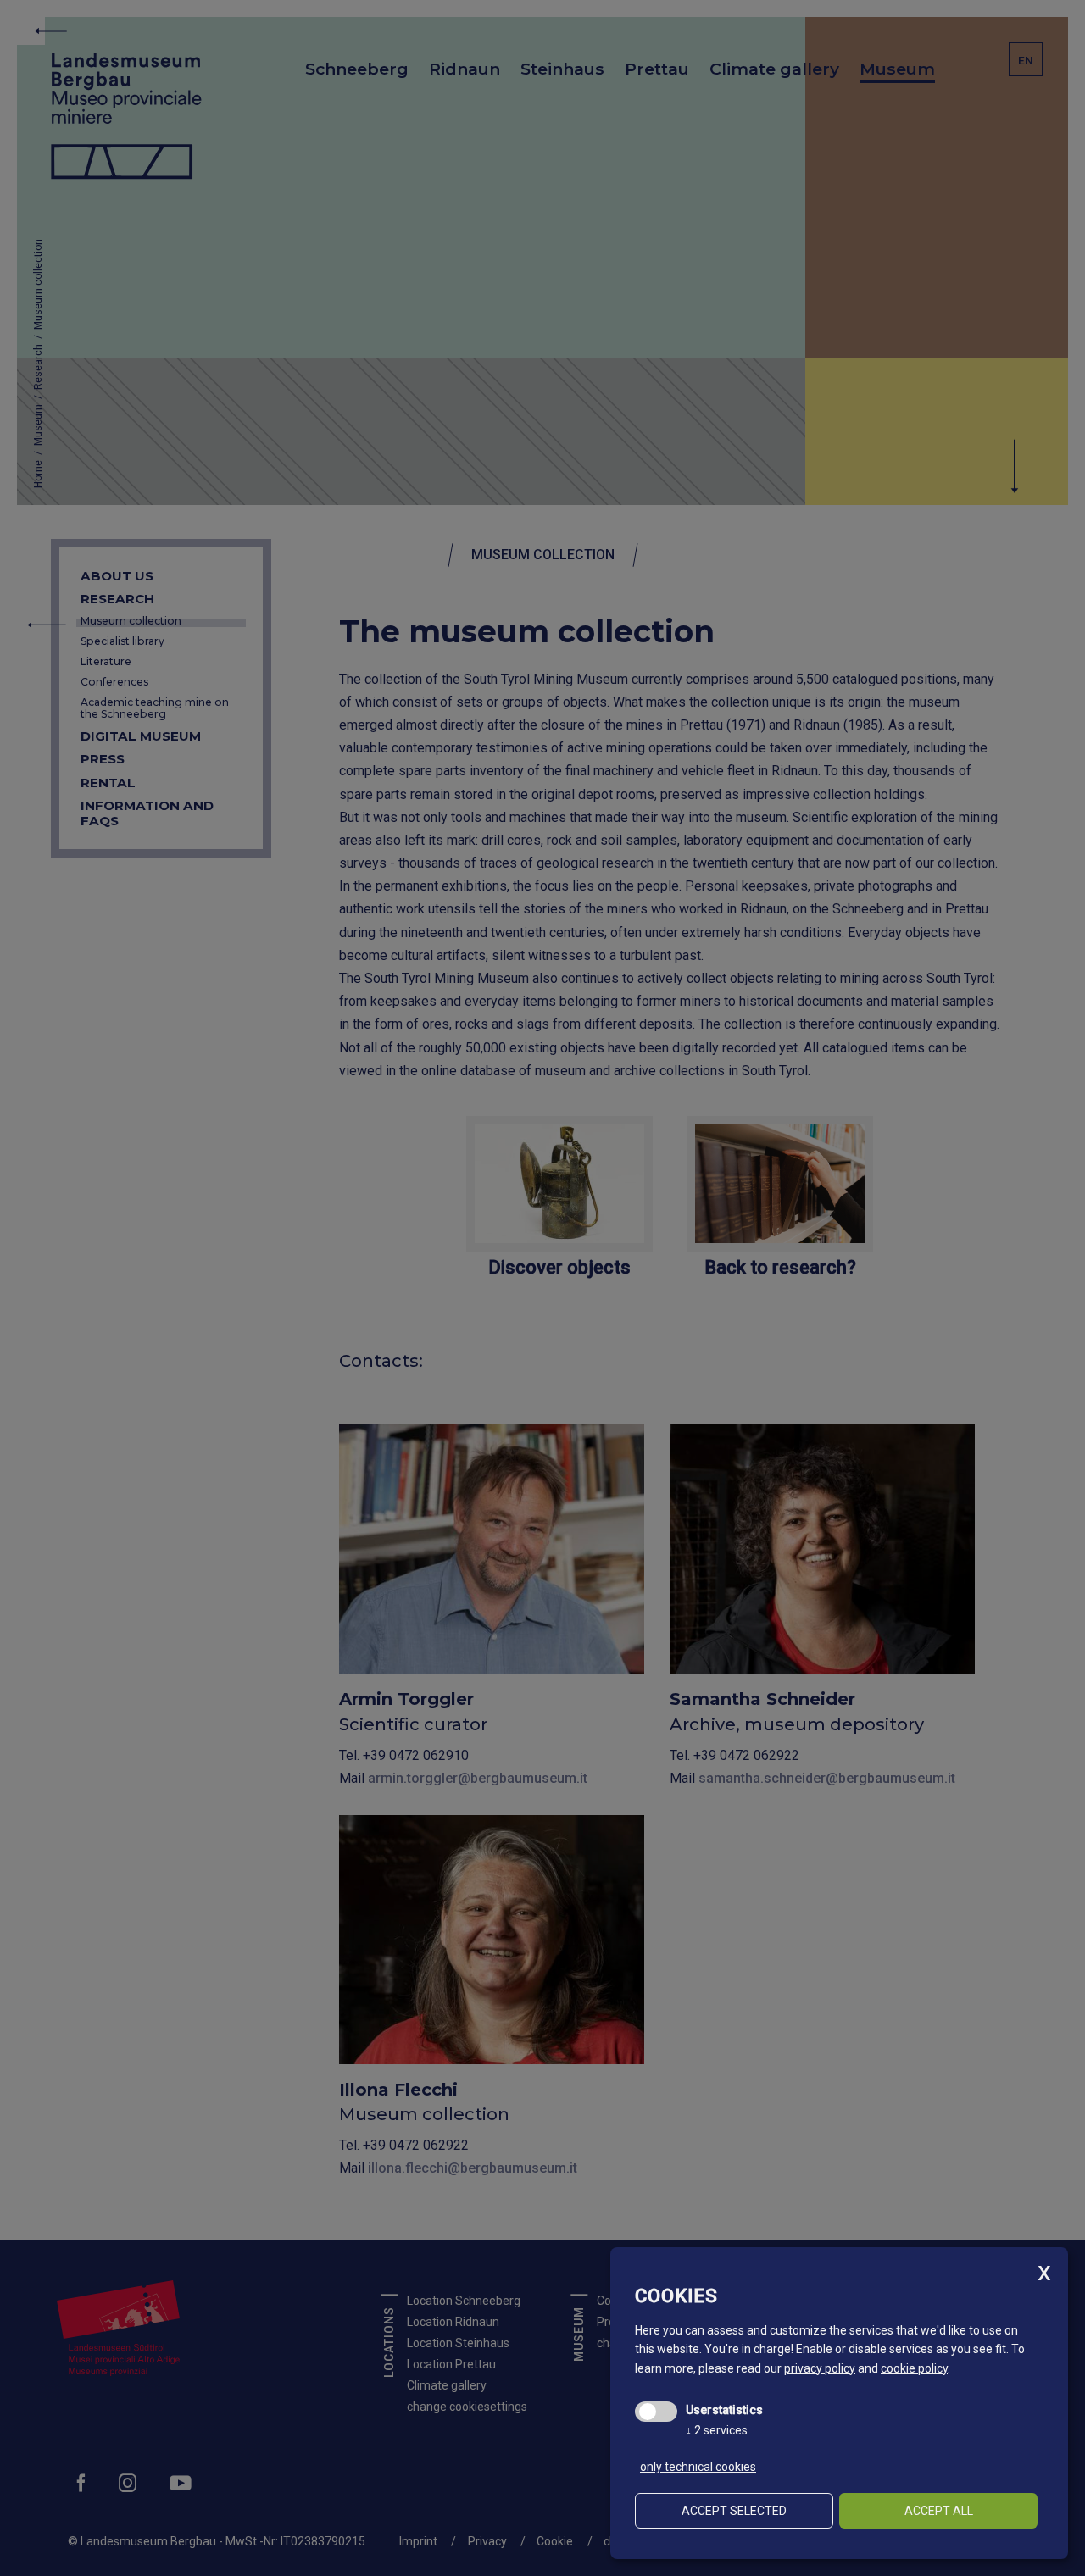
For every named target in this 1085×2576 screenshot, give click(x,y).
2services (717, 2430)
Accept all (939, 2511)
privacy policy (820, 2368)
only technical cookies (698, 2467)
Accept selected (734, 2511)
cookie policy (914, 2368)
